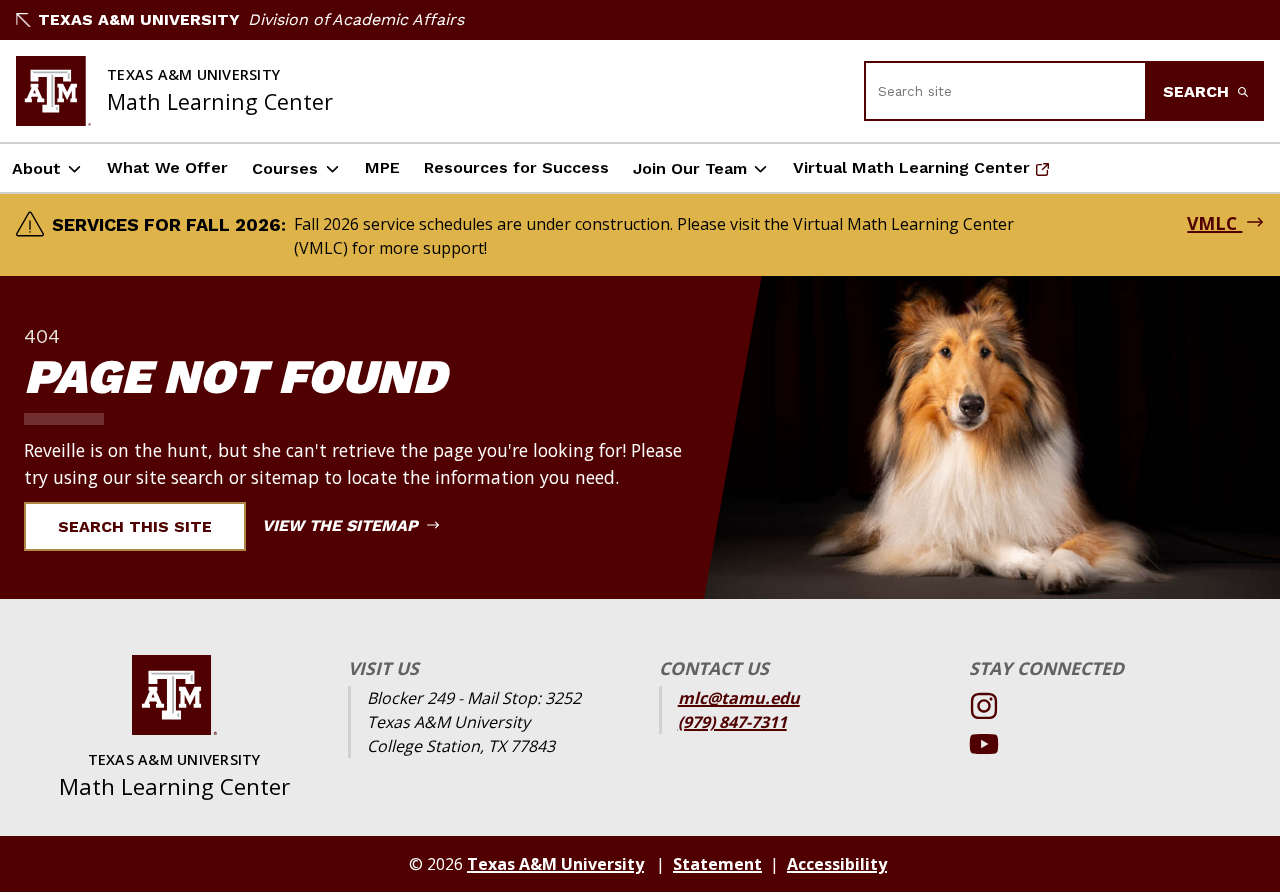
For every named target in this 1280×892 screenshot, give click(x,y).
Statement (717, 864)
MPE (382, 167)
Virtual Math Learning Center (911, 173)
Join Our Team (690, 168)
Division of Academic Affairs (356, 19)
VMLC (1214, 223)
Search (1198, 91)
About (36, 168)
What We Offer (167, 167)
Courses (285, 168)
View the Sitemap (342, 525)
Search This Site (135, 526)
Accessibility (837, 864)
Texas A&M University (139, 19)
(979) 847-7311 (732, 722)
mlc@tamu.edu (739, 698)
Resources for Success (516, 167)
